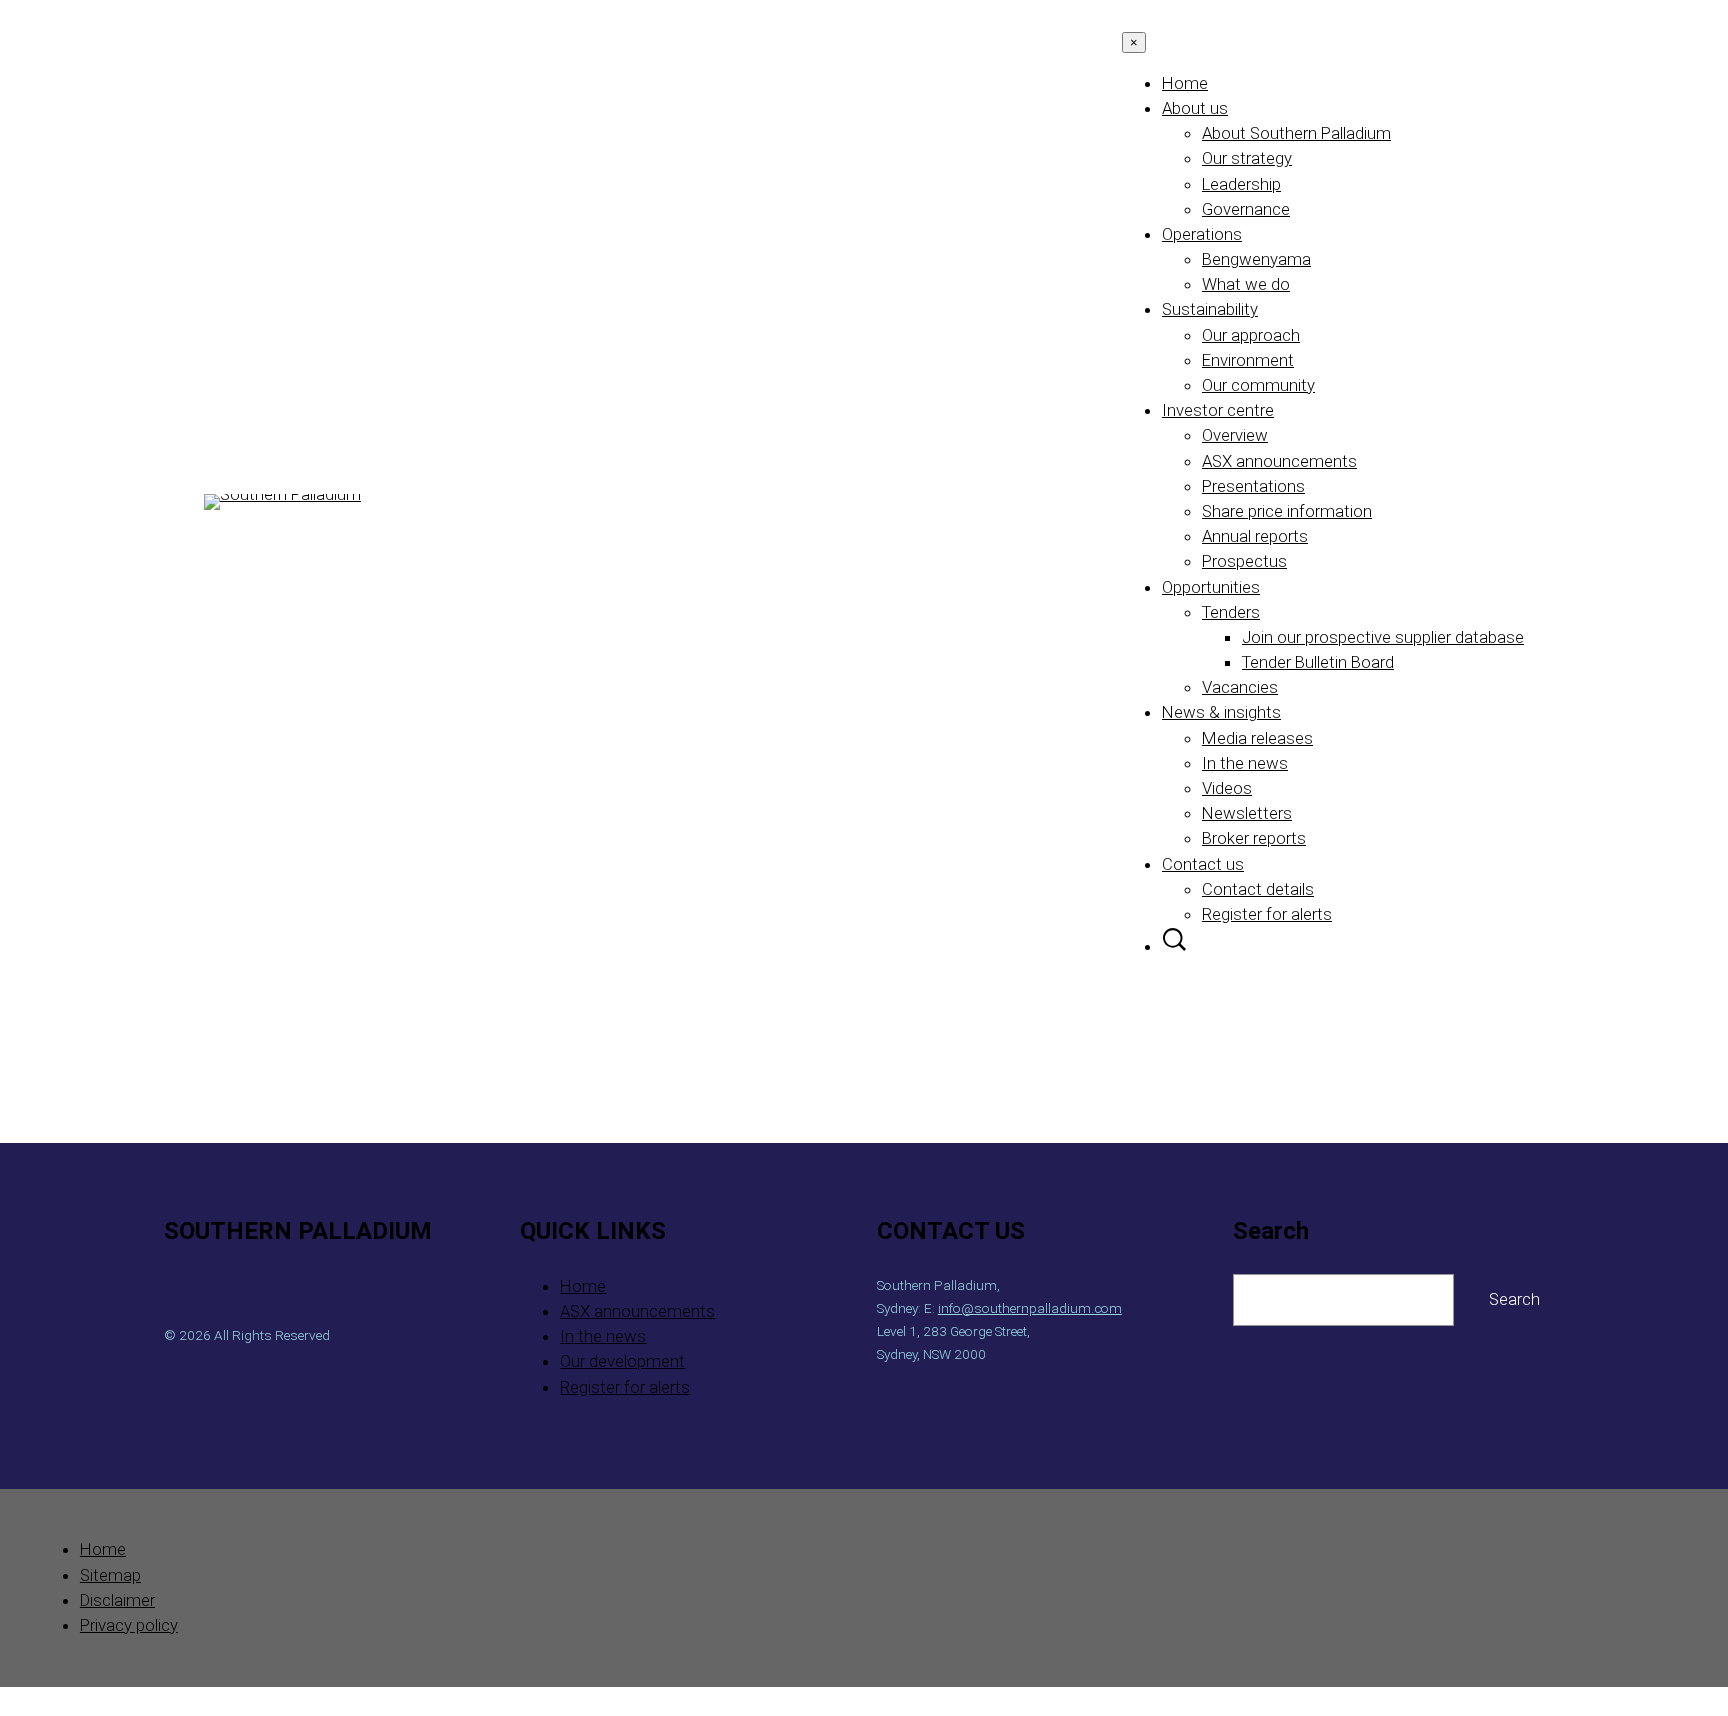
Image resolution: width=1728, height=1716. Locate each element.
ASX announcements (1279, 461)
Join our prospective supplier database (1383, 637)
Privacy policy (129, 1625)
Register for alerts (1267, 914)
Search (1514, 1299)
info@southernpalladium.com (1030, 1308)
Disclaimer (117, 1600)
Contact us (1203, 864)
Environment (1248, 360)
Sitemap (110, 1575)
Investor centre (1218, 410)
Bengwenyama (1256, 259)
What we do (1246, 284)
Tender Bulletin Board (1318, 662)
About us (1195, 108)
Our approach (1251, 335)
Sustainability (1210, 309)
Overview (1235, 435)
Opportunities (1211, 587)
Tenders (1231, 612)
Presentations (1253, 486)
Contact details (1258, 889)
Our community (1258, 385)
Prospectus (1244, 561)
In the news (1245, 763)
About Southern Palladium (1296, 133)
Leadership (1241, 184)
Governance (1246, 209)
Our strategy (1247, 158)
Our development (622, 1361)
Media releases (1257, 738)
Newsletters (1247, 813)
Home (1185, 83)
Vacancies (1240, 687)
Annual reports (1255, 536)
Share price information (1287, 511)
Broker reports (1254, 838)
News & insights (1221, 712)
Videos (1227, 788)
